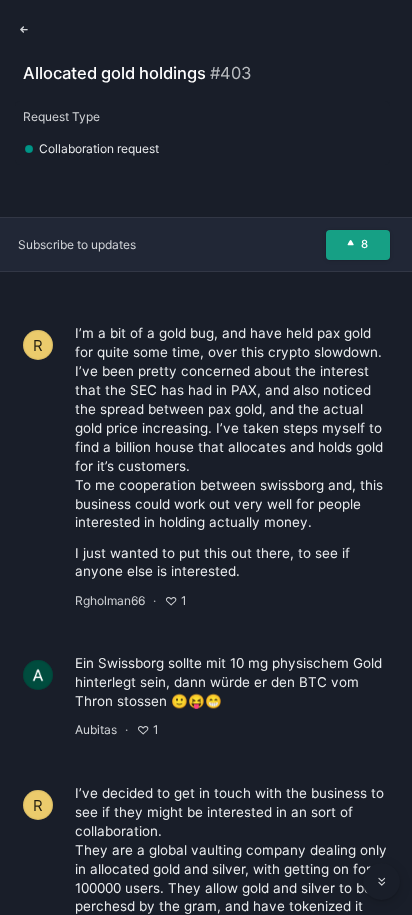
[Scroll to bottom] (382, 882)
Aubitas (96, 729)
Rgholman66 (110, 600)
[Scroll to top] (382, 837)
